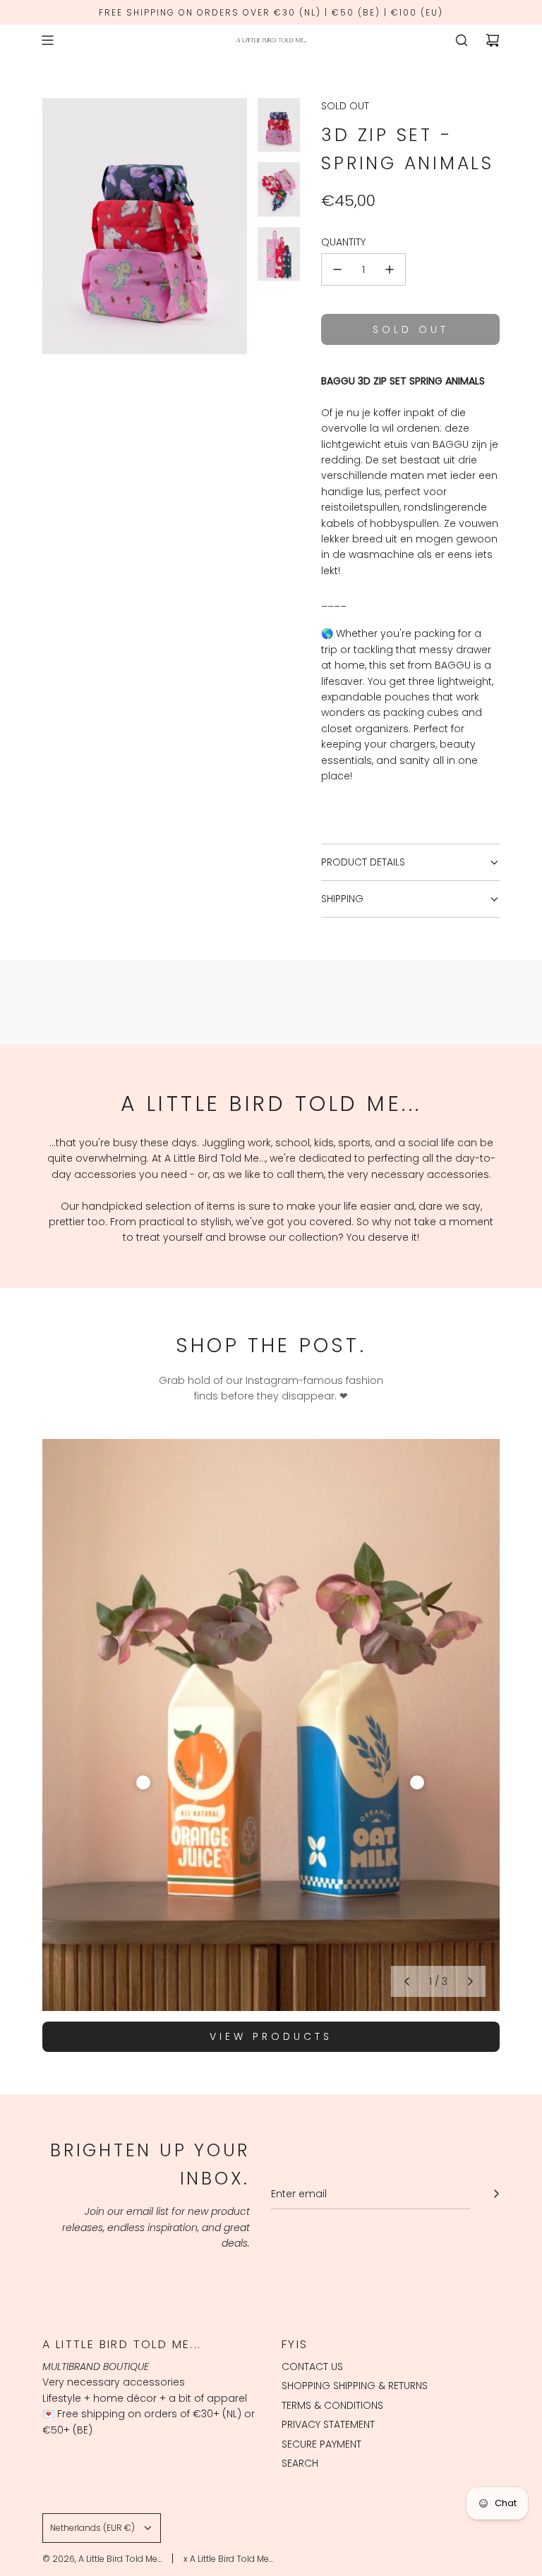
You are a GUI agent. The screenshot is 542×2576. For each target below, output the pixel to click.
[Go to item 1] (143, 1782)
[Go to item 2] (417, 1782)
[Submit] (496, 2194)
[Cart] (493, 40)
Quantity (343, 242)
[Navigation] (47, 40)
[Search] (462, 40)
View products (271, 2036)
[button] (406, 1981)
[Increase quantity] (390, 269)
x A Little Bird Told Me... (228, 2559)
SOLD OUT (345, 106)
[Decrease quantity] (337, 269)
